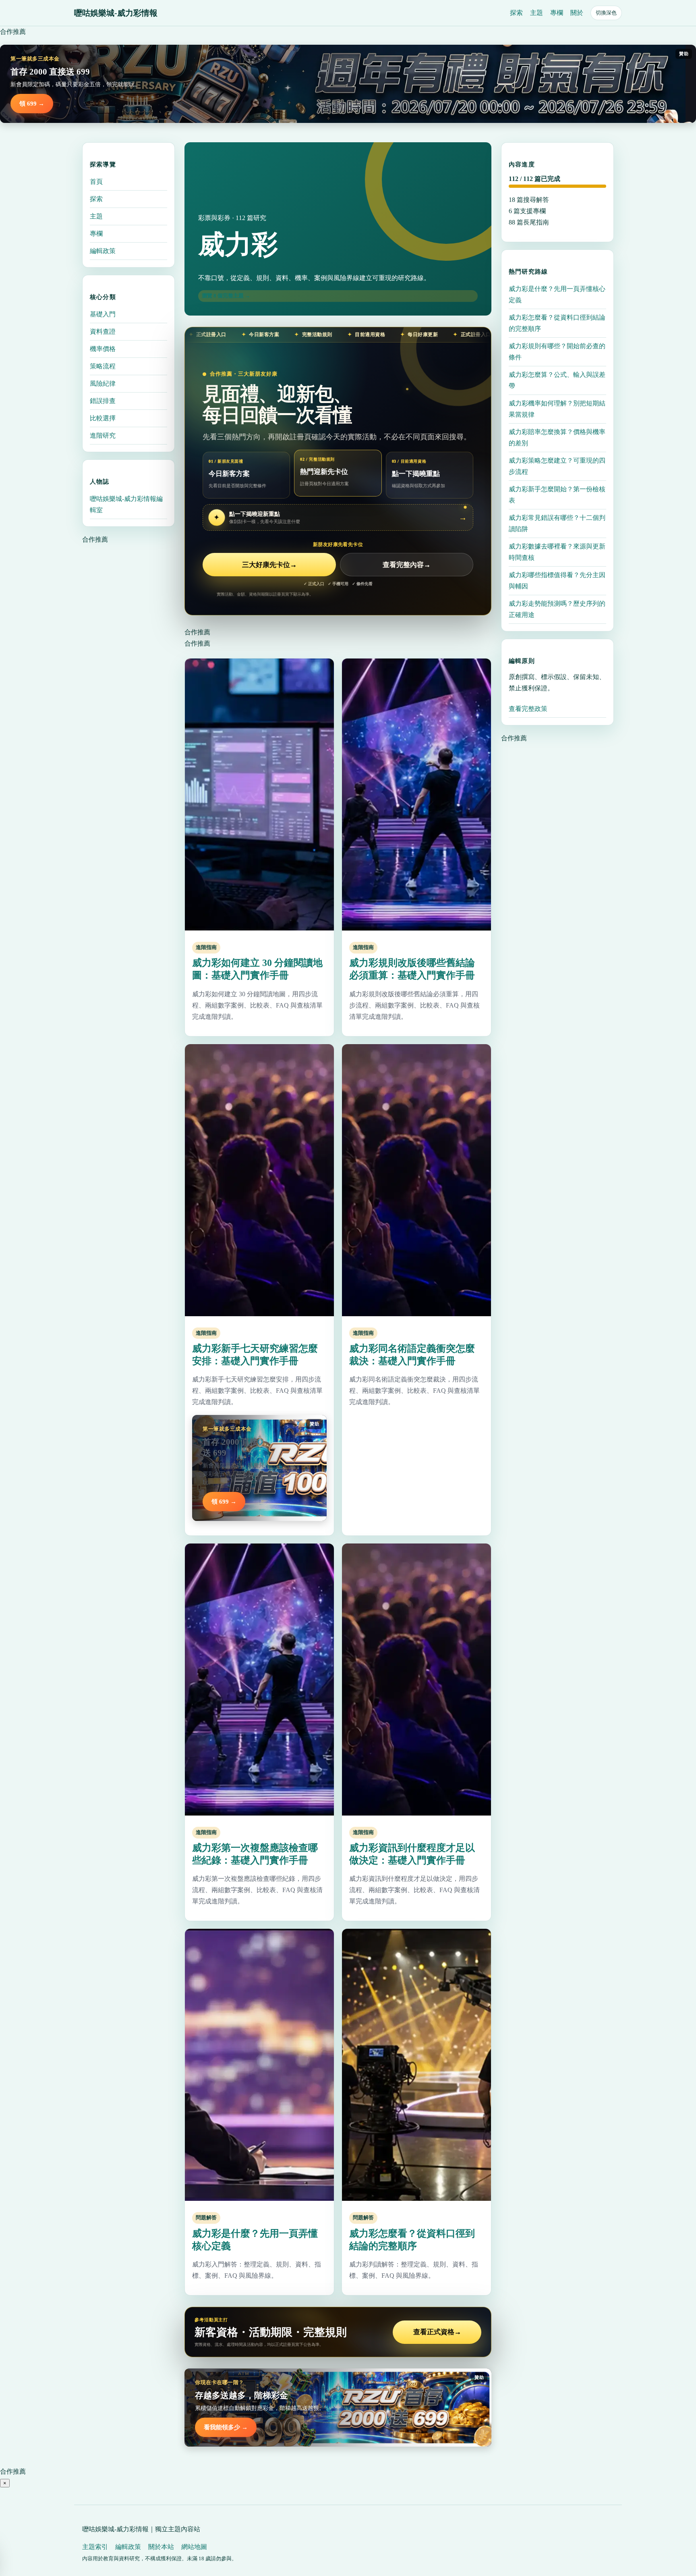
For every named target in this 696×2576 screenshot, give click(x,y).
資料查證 (103, 331)
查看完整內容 (407, 565)
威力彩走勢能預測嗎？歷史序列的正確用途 (557, 609)
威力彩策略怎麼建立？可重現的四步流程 (557, 466)
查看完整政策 (528, 709)
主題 (536, 13)
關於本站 (161, 2547)
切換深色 (606, 13)
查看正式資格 (437, 2332)
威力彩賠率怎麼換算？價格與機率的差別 (557, 437)
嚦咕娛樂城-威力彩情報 (116, 13)
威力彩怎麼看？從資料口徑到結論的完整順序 (557, 323)
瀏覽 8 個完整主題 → (226, 296)
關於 (577, 13)
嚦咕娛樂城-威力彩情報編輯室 (126, 504)
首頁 (96, 182)
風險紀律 (103, 383)
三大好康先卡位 (269, 565)
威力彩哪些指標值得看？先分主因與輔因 (557, 581)
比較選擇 (103, 418)
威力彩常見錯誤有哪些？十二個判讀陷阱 (557, 523)
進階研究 (103, 435)
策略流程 (103, 366)
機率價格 (103, 349)
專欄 (557, 13)
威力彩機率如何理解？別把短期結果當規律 (557, 409)
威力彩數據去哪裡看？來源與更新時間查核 (557, 552)
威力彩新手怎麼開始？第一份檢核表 (557, 495)
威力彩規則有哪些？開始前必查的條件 (557, 352)
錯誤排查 (103, 401)
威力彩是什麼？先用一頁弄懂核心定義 (557, 294)
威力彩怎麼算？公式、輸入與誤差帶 (557, 380)
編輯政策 (103, 251)
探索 (516, 13)
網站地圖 (194, 2547)
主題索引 (95, 2547)
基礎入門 (103, 314)
